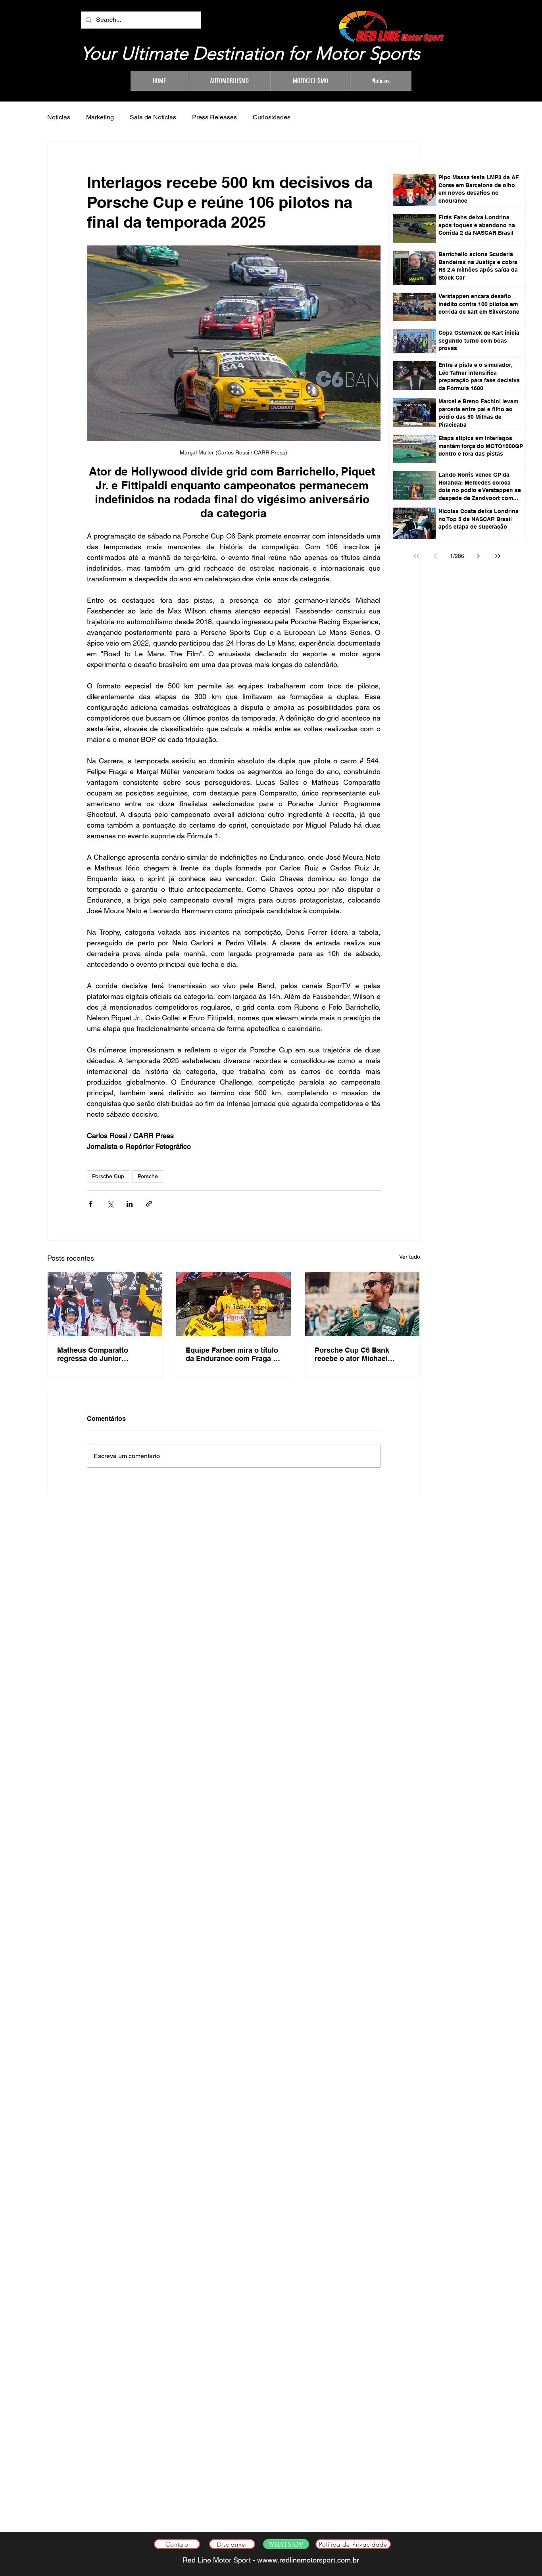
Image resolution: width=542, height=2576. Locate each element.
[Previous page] (436, 556)
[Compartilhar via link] (149, 1204)
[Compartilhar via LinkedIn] (130, 1204)
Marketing (100, 117)
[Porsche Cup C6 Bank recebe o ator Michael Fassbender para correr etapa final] (362, 1304)
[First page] (417, 556)
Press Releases (214, 117)
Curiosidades (272, 117)
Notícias (59, 117)
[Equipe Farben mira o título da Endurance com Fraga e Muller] (234, 1304)
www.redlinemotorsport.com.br (311, 2560)
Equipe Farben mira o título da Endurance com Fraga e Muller (232, 1354)
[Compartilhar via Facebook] (91, 1204)
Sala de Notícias (153, 117)
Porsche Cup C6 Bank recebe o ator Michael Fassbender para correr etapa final (355, 1354)
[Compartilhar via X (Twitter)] (110, 1204)
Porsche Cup (108, 1176)
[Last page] (498, 556)
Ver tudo (410, 1257)
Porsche (148, 1176)
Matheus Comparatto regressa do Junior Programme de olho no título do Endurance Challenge (96, 1354)
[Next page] (479, 556)
